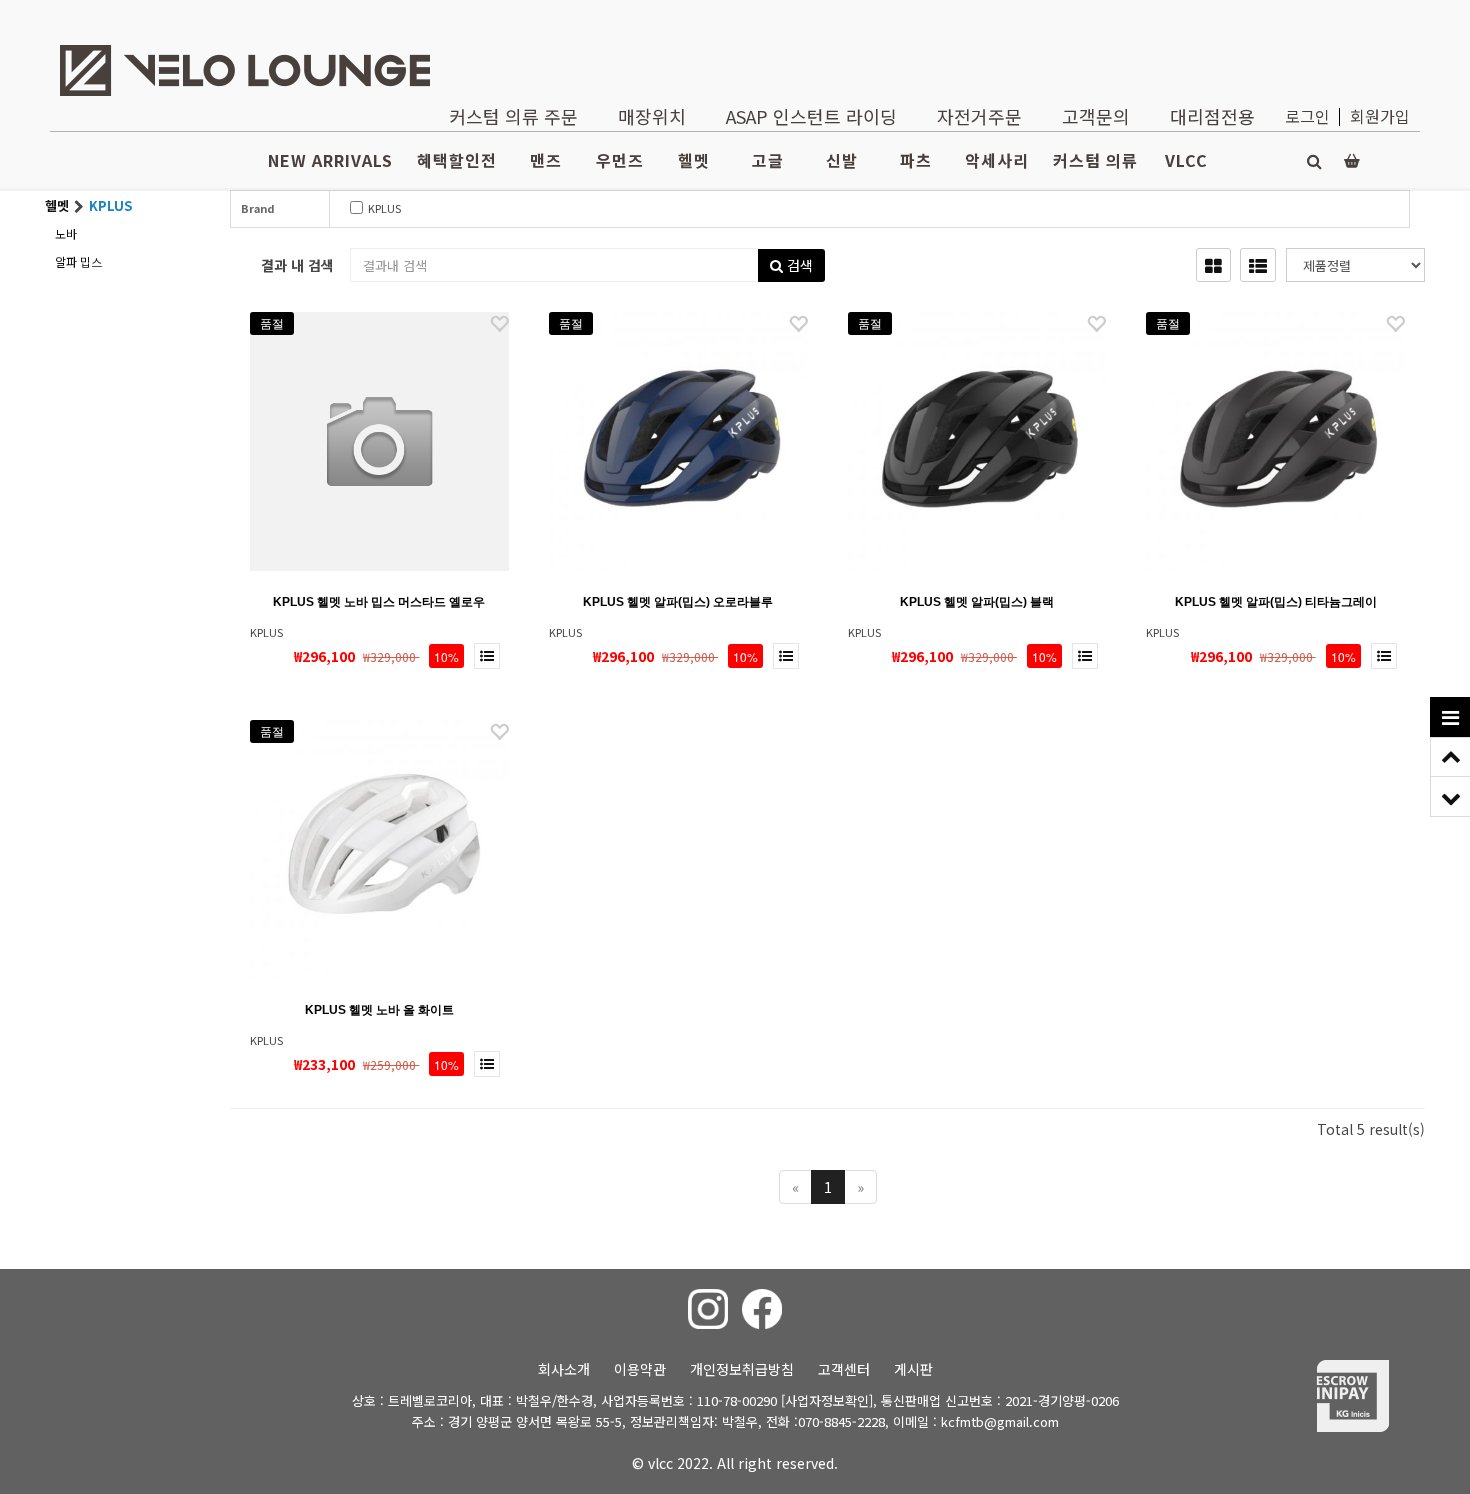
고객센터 (844, 1369)
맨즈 (546, 160)
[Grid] (1213, 265)
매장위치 (652, 116)
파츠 (916, 160)
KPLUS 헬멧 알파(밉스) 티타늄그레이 (1276, 602)
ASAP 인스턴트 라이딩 (811, 116)
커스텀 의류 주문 (513, 116)
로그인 (1307, 116)
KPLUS (348, 208)
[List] (1258, 265)
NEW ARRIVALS (330, 160)
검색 (798, 265)
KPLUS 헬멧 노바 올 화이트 (379, 1010)
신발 (842, 160)
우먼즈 (620, 160)
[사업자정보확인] (827, 1400)
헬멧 (694, 160)
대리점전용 (1212, 116)
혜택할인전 (457, 160)
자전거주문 (979, 116)
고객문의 (1096, 116)
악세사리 (997, 160)
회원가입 (1380, 116)
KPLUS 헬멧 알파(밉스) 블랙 (977, 602)
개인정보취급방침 (742, 1369)
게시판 (913, 1369)
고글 (768, 160)
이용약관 (640, 1369)
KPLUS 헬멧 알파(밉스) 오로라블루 (678, 602)
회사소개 (564, 1369)
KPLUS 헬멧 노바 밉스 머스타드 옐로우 (379, 602)
